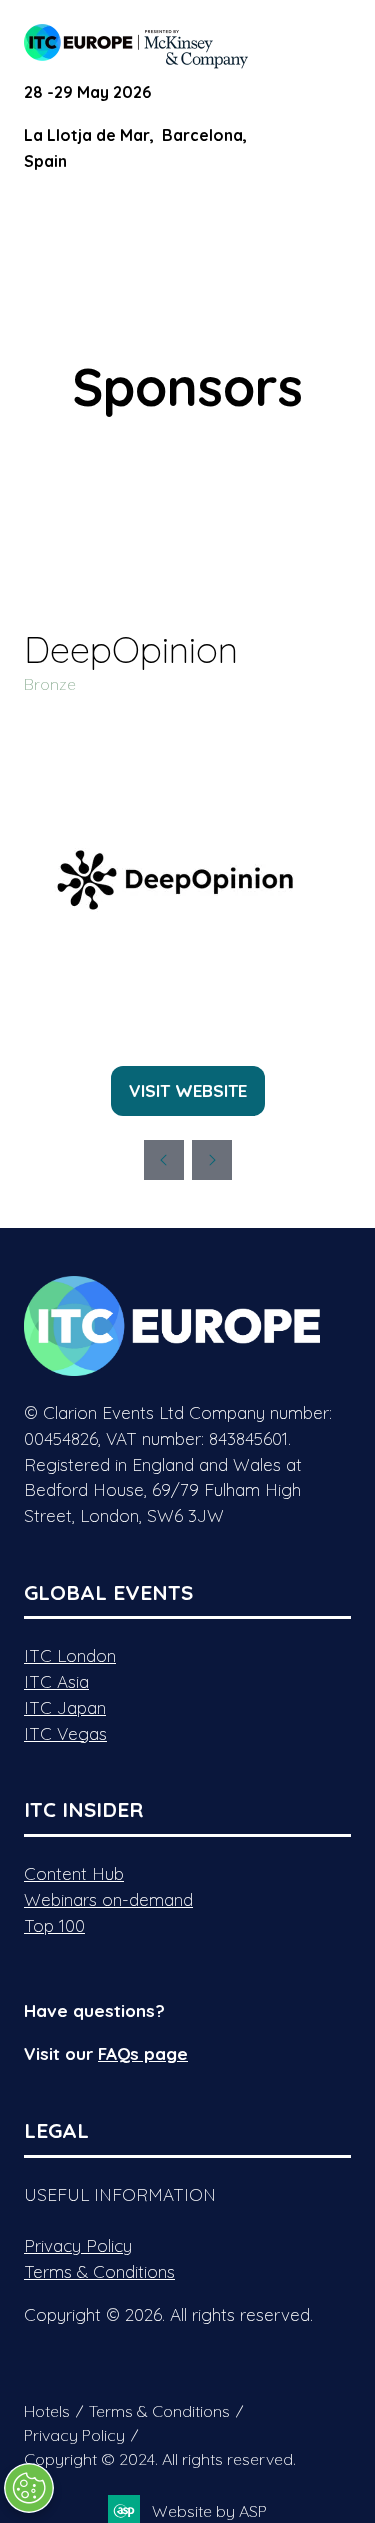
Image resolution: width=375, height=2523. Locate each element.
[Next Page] (212, 1160)
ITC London (70, 1655)
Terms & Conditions (99, 2271)
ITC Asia (56, 1681)
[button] (333, 42)
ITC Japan (65, 1707)
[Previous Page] (164, 1160)
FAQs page (143, 2053)
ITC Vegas (65, 1733)
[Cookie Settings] (29, 2488)
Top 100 (54, 1925)
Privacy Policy (78, 2245)
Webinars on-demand (108, 1899)
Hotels (47, 2411)
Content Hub (74, 1873)
